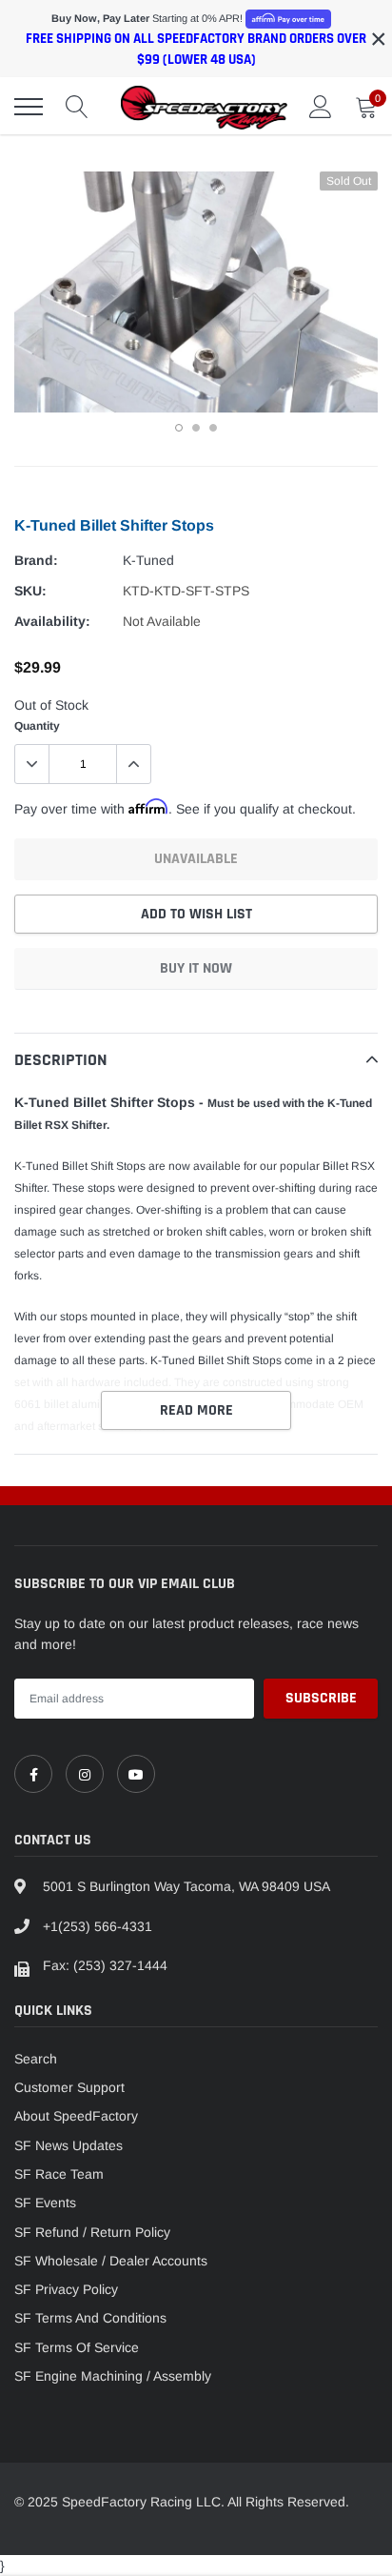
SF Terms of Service (77, 2347)
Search (36, 2059)
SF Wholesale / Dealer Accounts (111, 2261)
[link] (33, 1774)
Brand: (36, 560)
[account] (321, 107)
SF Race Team (59, 2174)
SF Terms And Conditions (90, 2318)
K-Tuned (148, 560)
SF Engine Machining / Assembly (113, 2376)
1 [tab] (179, 428)
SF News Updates (69, 2145)
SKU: (30, 591)
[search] (77, 107)
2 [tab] (196, 428)
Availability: (52, 621)
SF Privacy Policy (66, 2289)
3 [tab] (213, 428)
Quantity (37, 726)
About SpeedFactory (76, 2116)
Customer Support (69, 2087)
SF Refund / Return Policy (92, 2232)
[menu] (29, 107)
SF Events (45, 2203)
